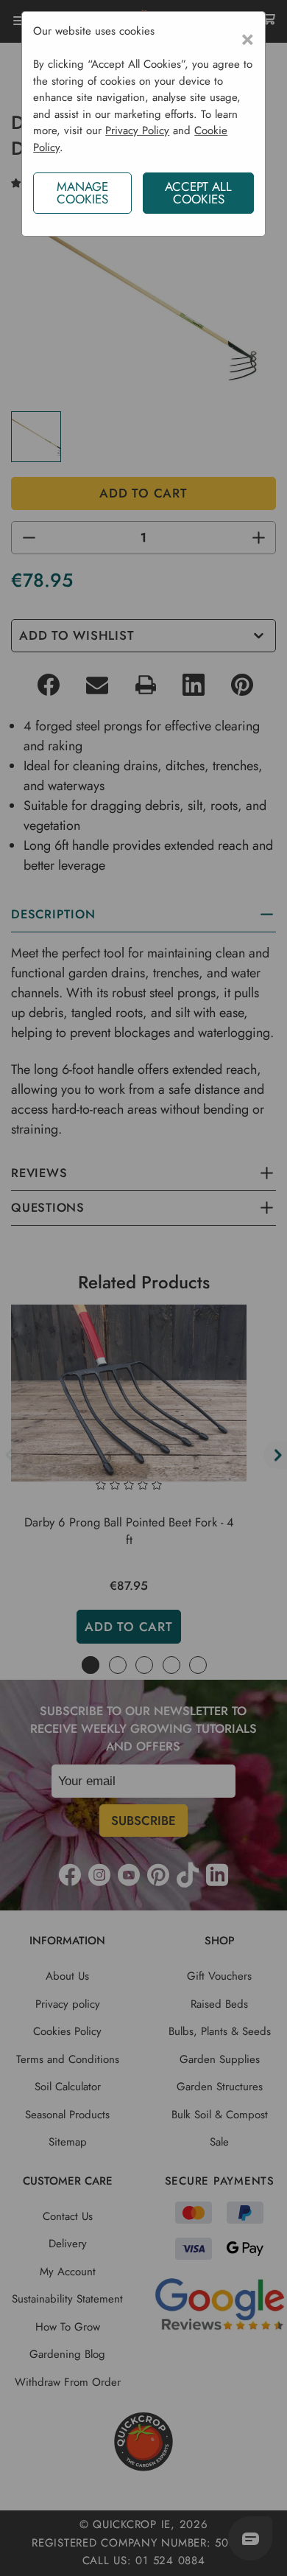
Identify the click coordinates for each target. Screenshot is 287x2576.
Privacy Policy (137, 130)
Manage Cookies (82, 193)
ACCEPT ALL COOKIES (198, 193)
